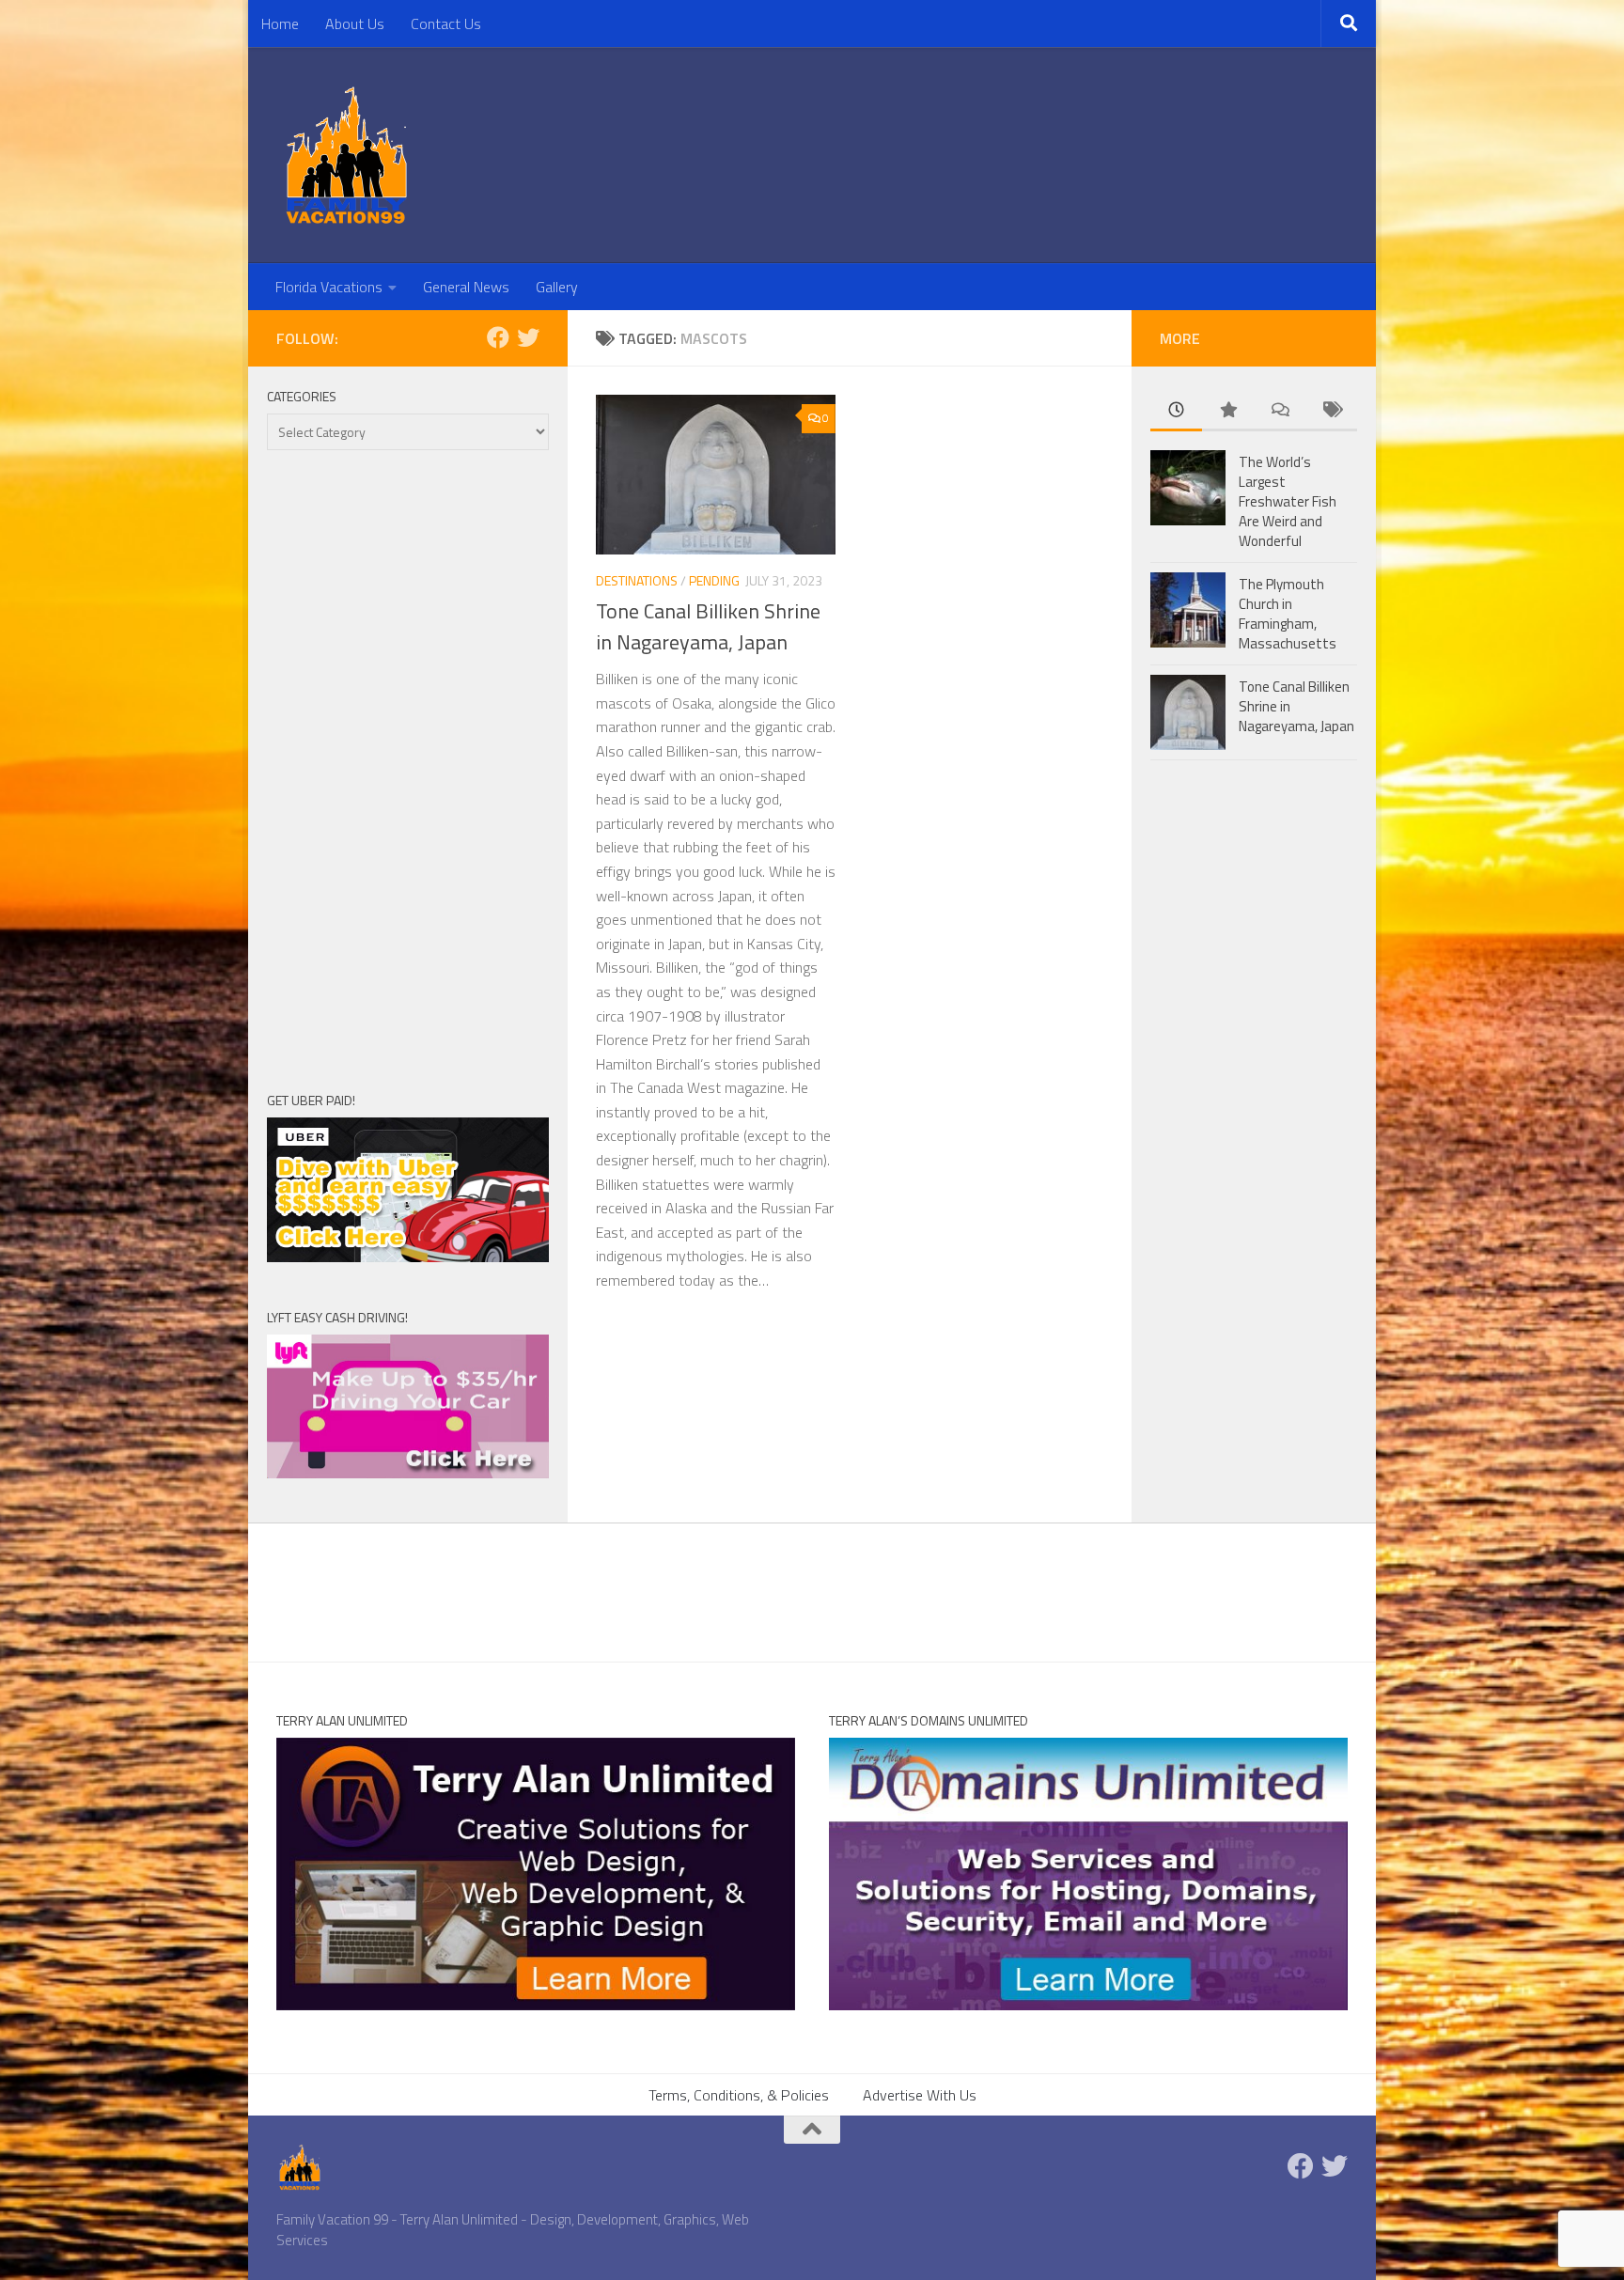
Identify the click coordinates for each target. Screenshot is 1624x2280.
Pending (714, 580)
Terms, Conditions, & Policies (739, 2095)
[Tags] (1331, 411)
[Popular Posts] (1228, 411)
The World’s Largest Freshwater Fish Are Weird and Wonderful (1288, 501)
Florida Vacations (329, 287)
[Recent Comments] (1280, 411)
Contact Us (446, 23)
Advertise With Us (920, 2095)
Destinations (637, 580)
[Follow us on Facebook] (498, 337)
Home (280, 23)
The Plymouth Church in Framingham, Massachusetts (1288, 614)
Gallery (557, 287)
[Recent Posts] (1176, 411)
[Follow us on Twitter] (528, 337)
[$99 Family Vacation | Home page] (347, 155)
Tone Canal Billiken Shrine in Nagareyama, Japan (708, 626)
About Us (355, 23)
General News (466, 287)
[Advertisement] (408, 770)
